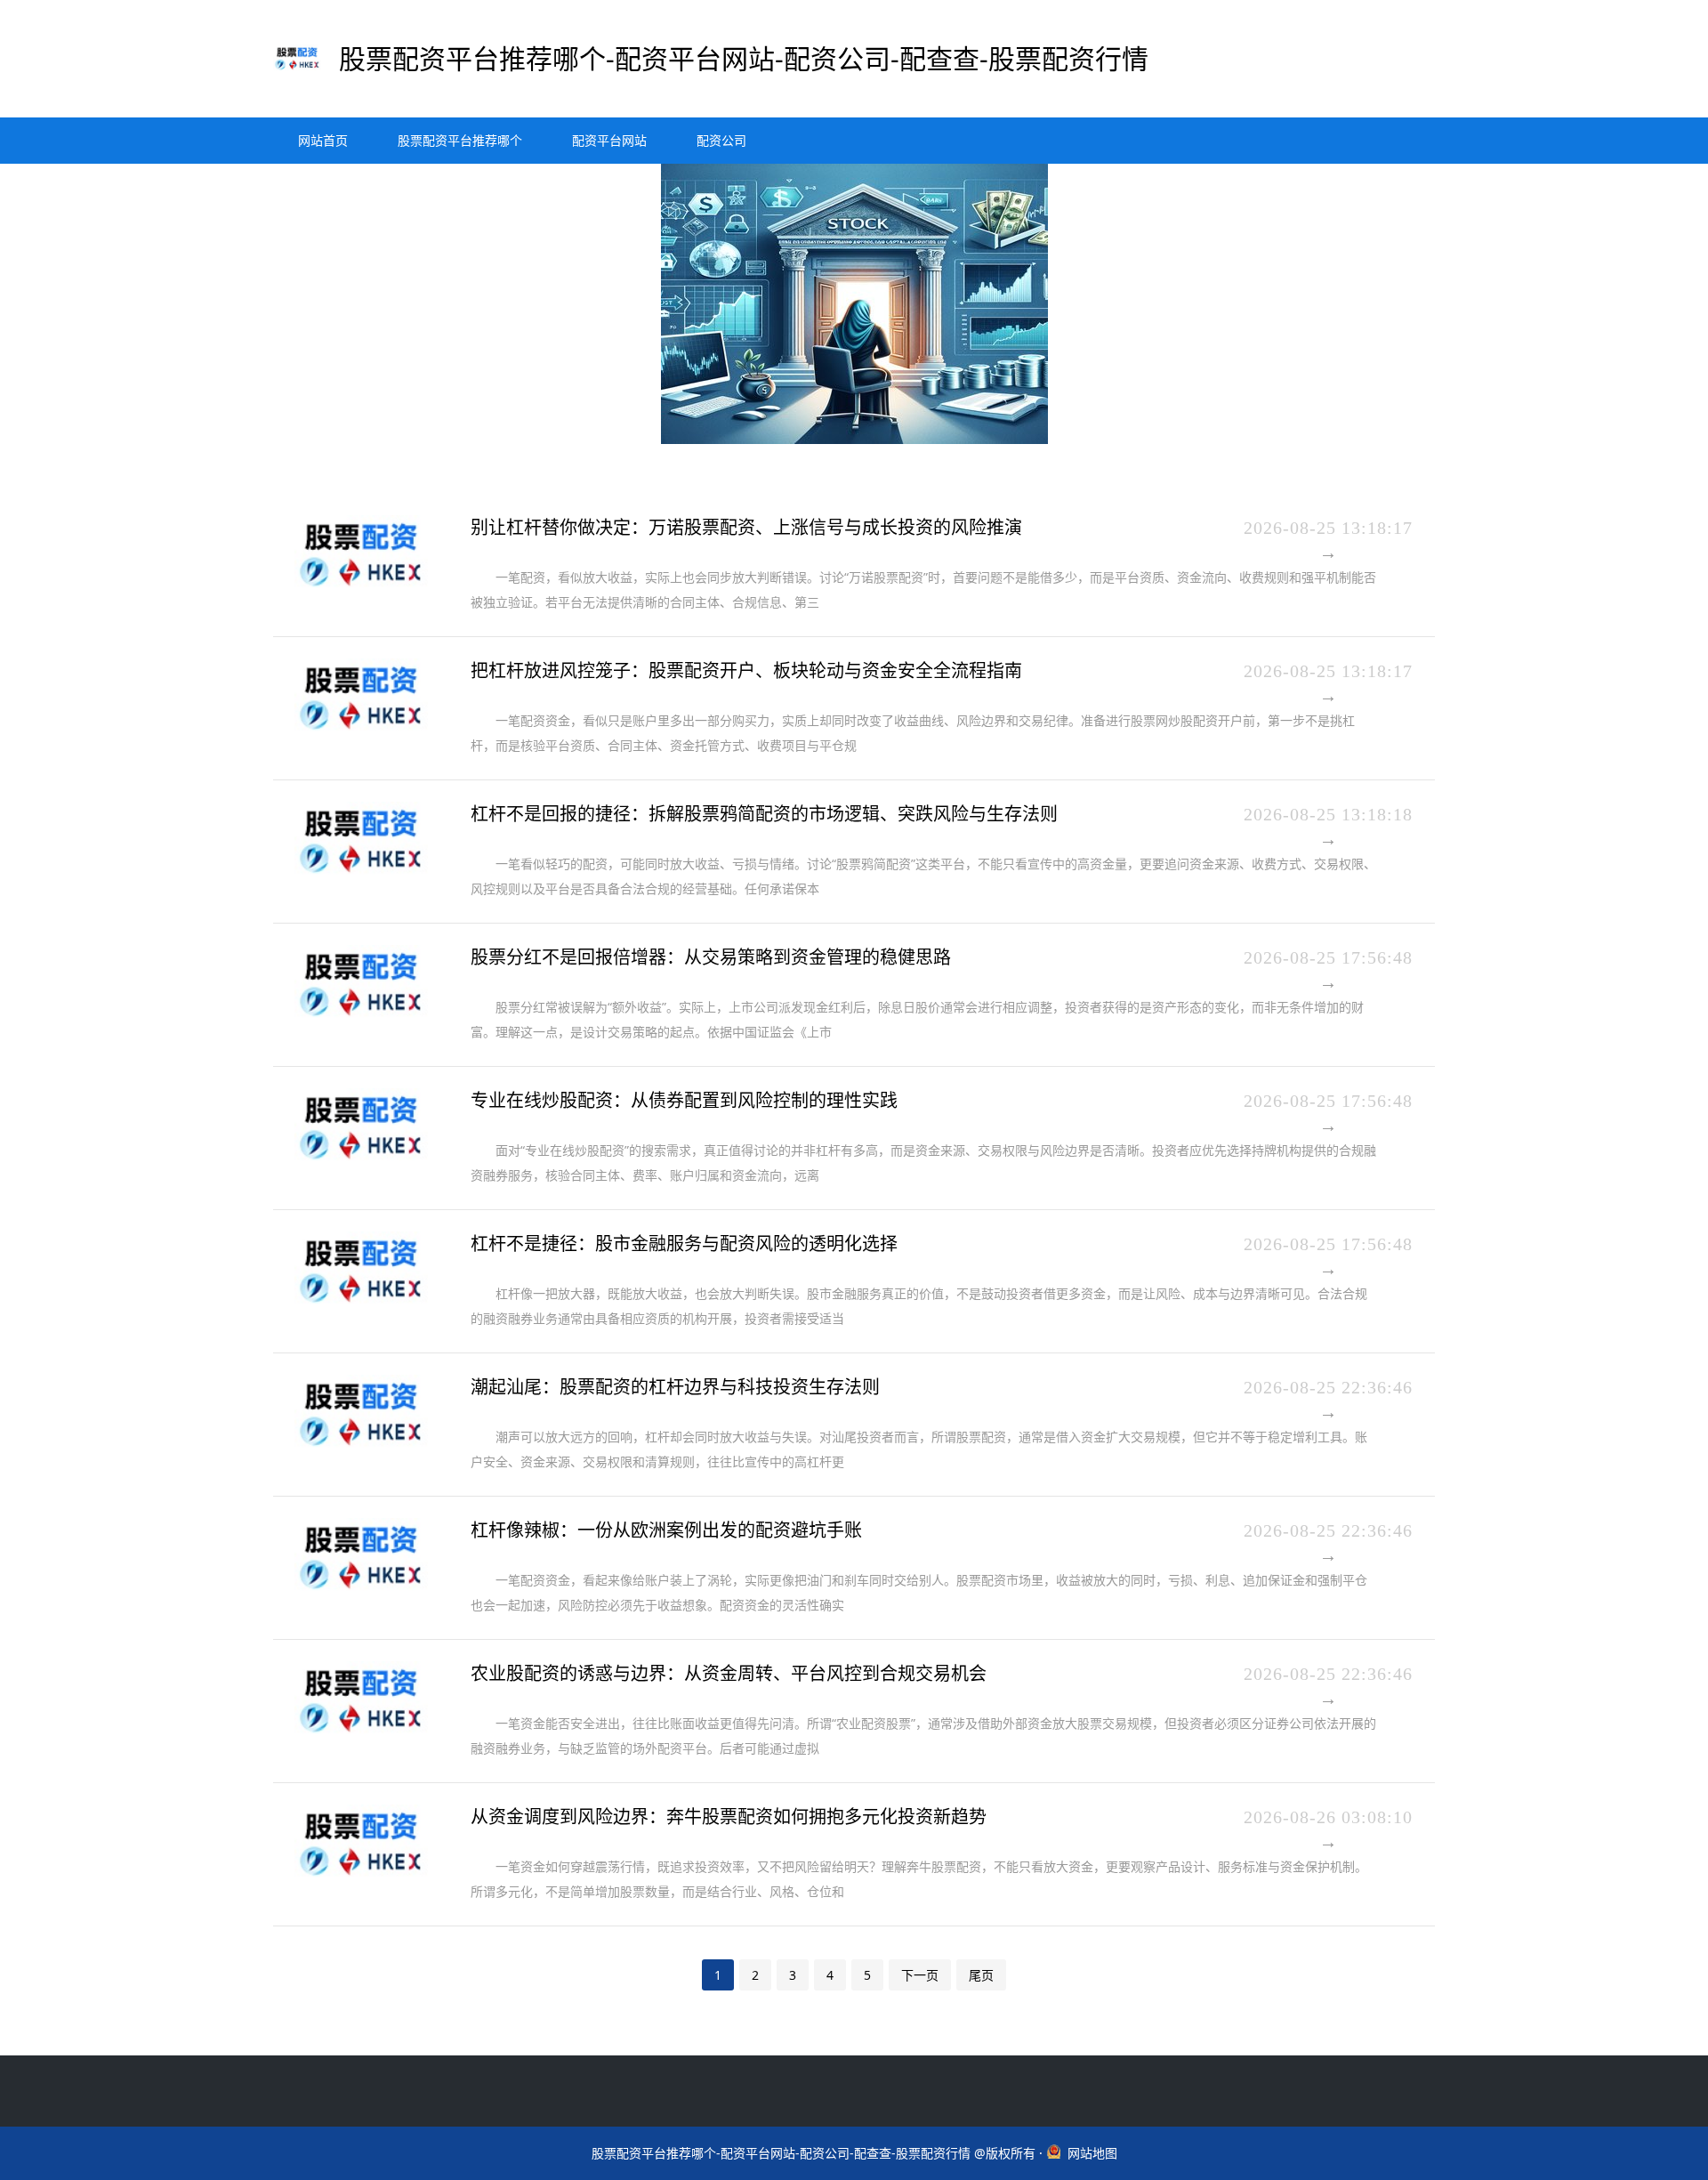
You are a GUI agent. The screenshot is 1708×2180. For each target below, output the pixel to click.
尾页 (981, 1975)
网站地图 (1092, 2153)
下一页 (920, 1975)
